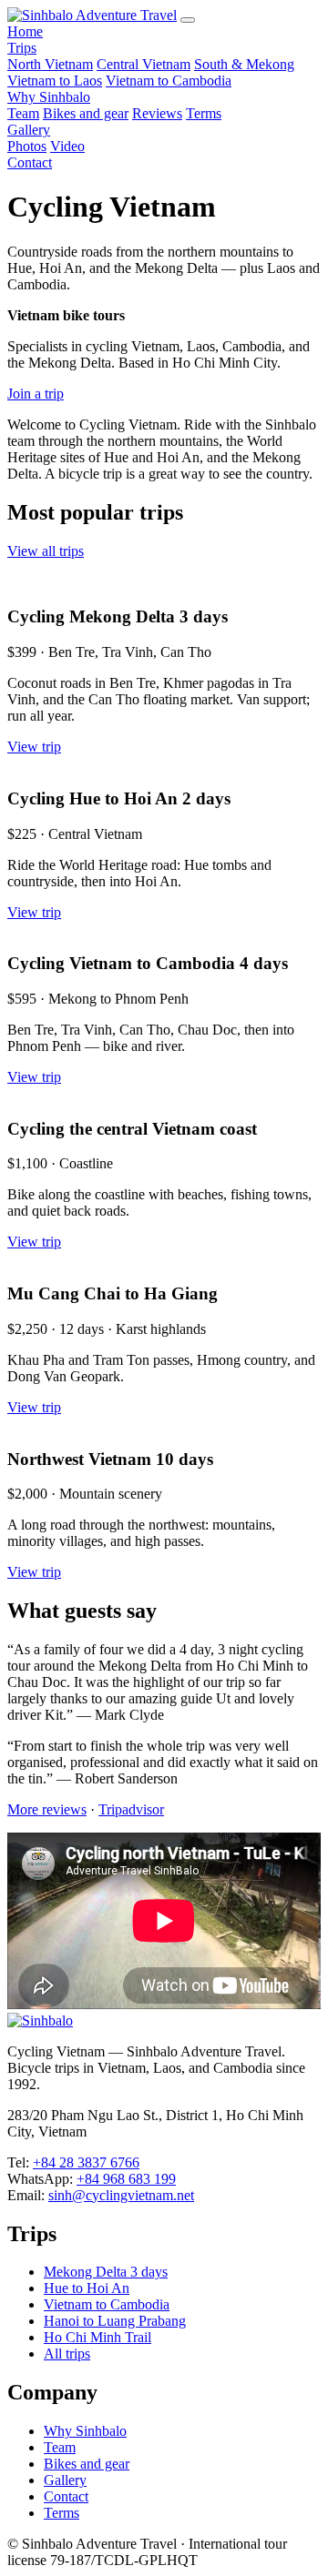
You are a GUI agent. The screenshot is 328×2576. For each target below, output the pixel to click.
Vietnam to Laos (55, 81)
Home (25, 31)
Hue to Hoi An (87, 2288)
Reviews (157, 113)
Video (67, 146)
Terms (204, 113)
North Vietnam (50, 64)
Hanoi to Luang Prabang (115, 2321)
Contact (30, 162)
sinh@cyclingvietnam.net (121, 2195)
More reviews (47, 1809)
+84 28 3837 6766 (86, 2162)
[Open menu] (188, 20)
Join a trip (36, 394)
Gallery (29, 130)
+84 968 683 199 (126, 2179)
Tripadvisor (131, 1809)
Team (23, 113)
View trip (34, 747)
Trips (22, 48)
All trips (67, 2354)
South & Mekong (244, 64)
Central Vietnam (143, 64)
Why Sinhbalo (49, 97)
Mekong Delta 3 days (106, 2272)
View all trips (46, 551)
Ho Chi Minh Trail (97, 2337)
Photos (27, 146)
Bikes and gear (86, 113)
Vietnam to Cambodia (169, 81)
